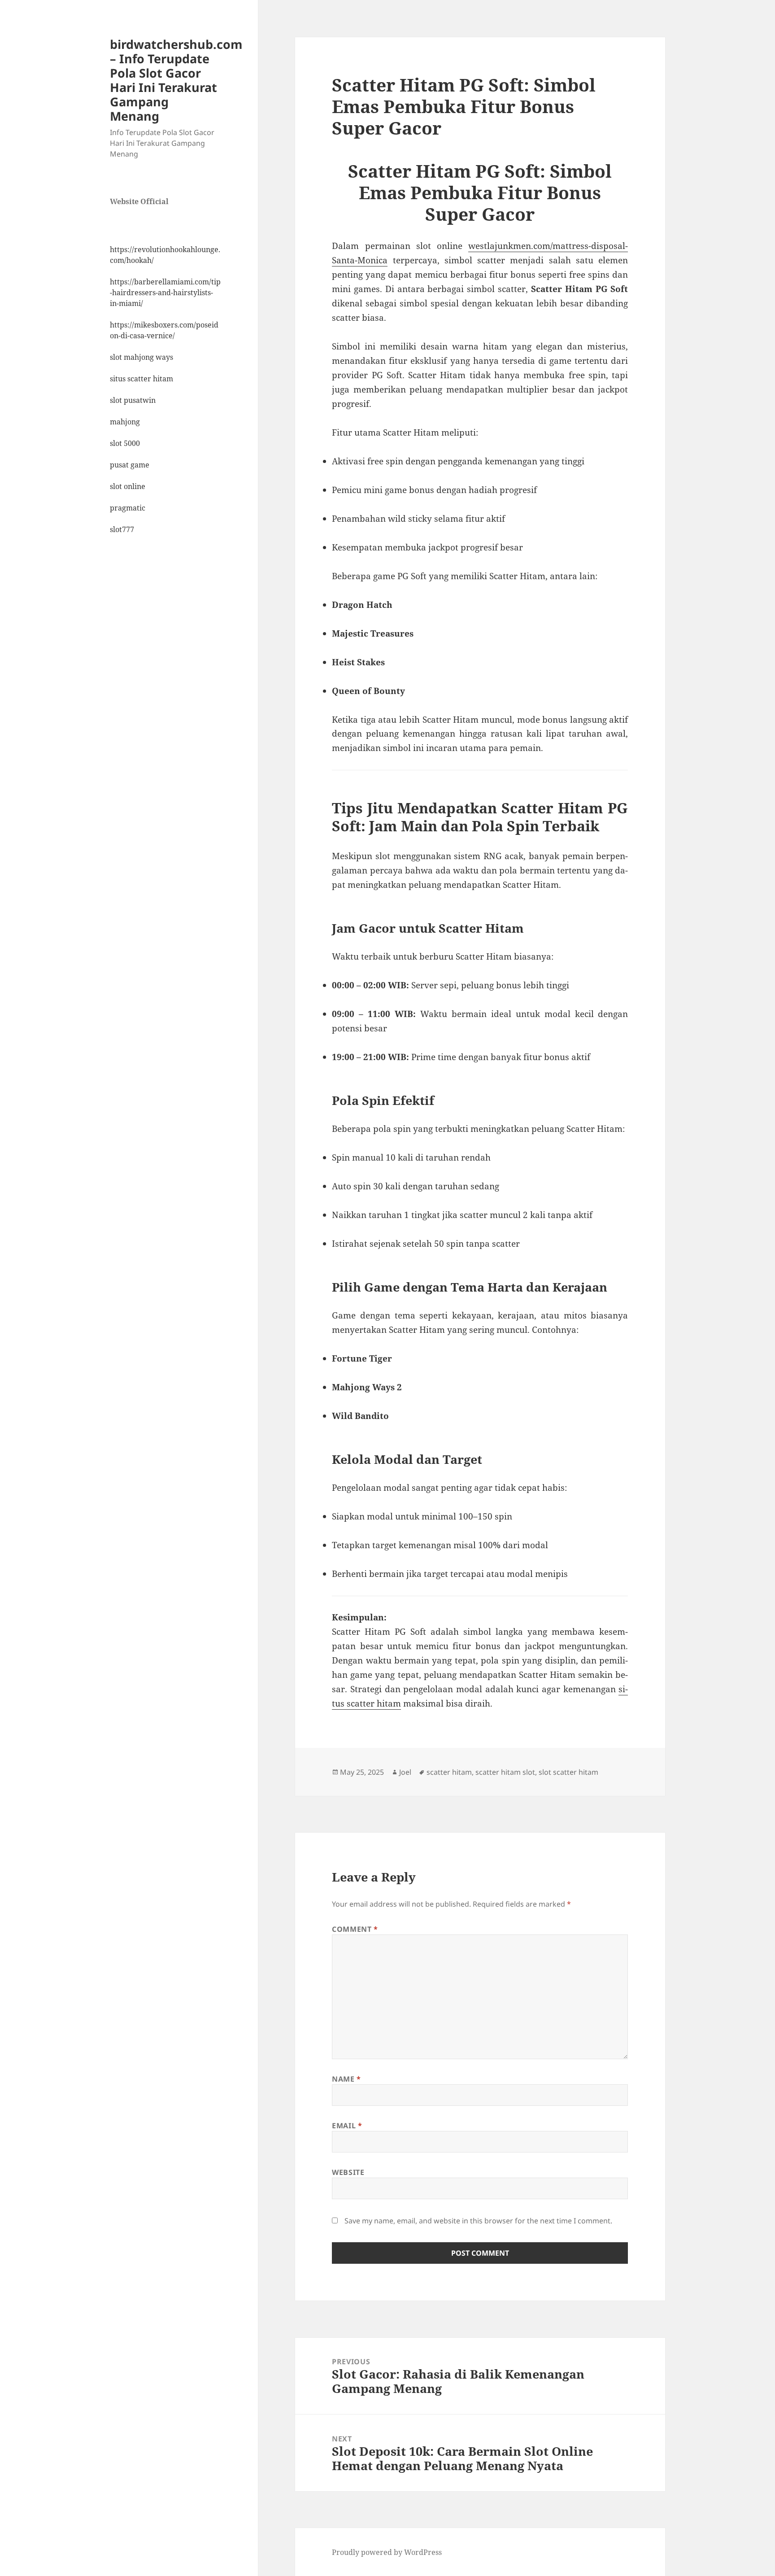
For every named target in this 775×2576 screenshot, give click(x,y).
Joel (405, 1772)
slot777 (122, 529)
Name (346, 2079)
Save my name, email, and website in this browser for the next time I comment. (478, 2221)
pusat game (130, 465)
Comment (355, 1929)
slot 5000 (125, 443)
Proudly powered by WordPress (387, 2552)
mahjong (125, 422)
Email (347, 2126)
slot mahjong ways (142, 357)
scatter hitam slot (505, 1772)
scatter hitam (449, 1772)
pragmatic (128, 508)
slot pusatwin (133, 400)
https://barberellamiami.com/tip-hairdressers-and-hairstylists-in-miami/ (165, 293)
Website (348, 2172)
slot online (128, 486)
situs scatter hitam (142, 379)
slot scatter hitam (568, 1772)
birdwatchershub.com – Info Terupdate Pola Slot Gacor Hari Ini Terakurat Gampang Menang (176, 80)
